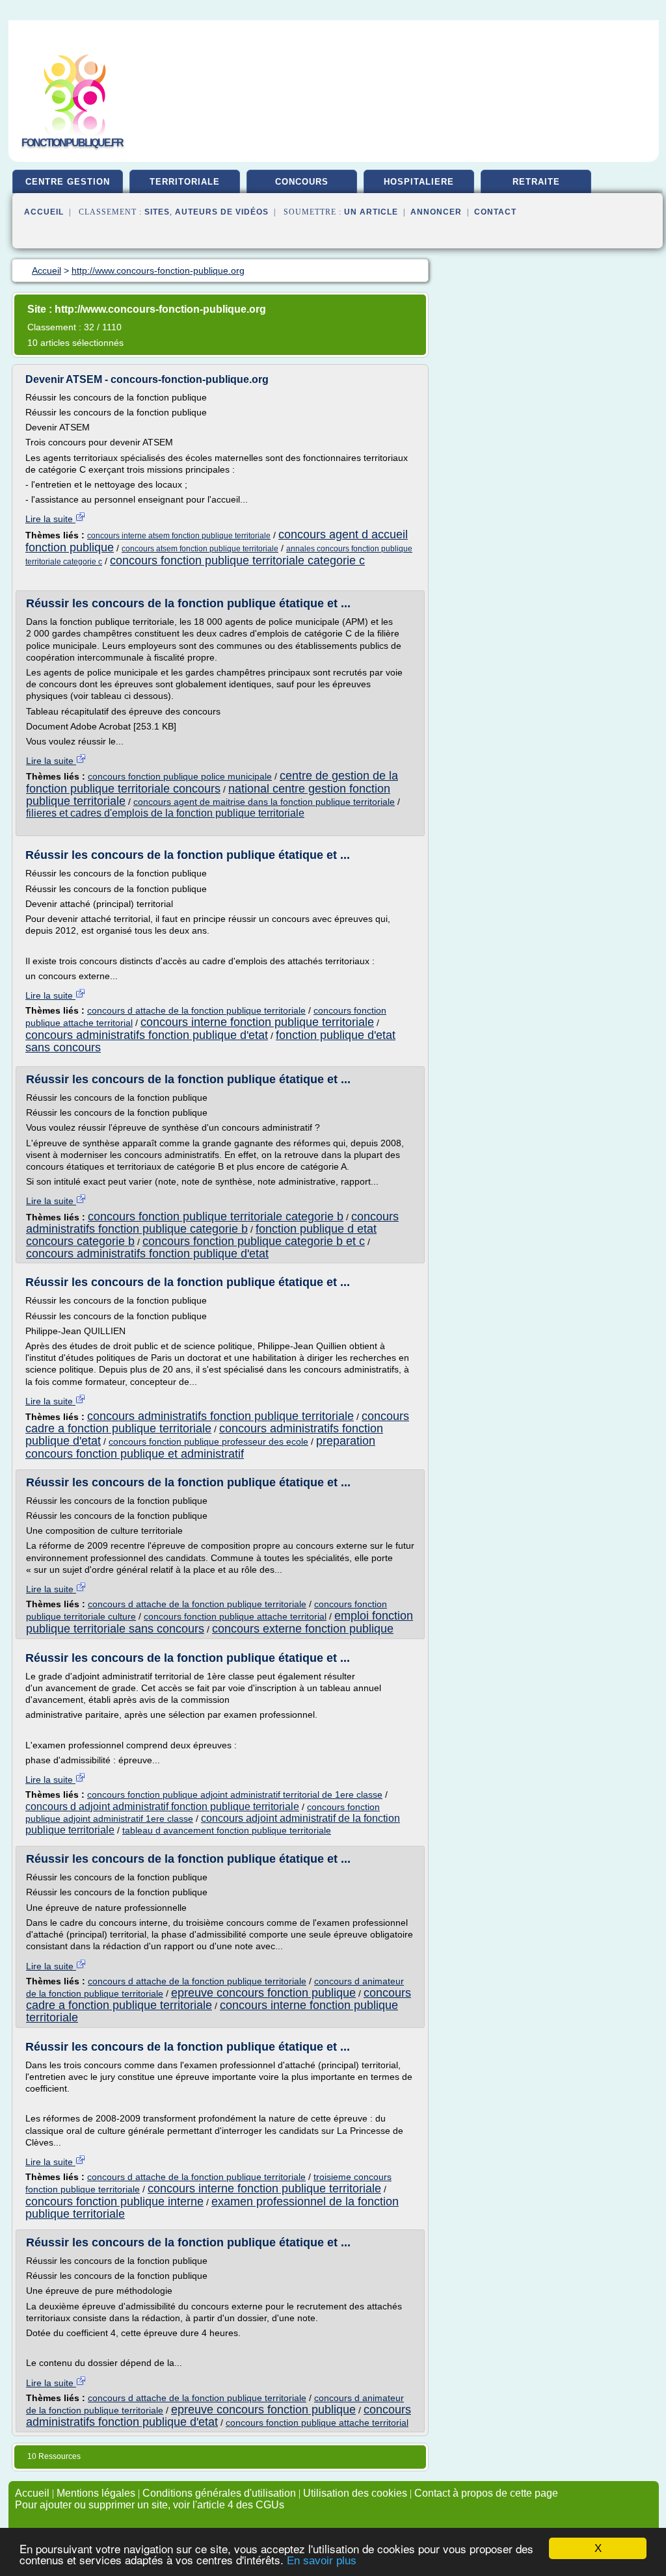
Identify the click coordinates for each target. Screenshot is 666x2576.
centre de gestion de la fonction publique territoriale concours (212, 782)
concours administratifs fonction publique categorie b (212, 1223)
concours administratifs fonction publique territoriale (220, 1416)
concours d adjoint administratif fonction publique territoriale (162, 1807)
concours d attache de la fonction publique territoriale (196, 1010)
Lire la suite (50, 519)
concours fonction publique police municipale (180, 776)
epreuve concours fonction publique (263, 1993)
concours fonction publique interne (114, 2201)
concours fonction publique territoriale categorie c (237, 560)
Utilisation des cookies (355, 2493)
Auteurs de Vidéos (222, 212)
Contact (495, 212)
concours (302, 182)
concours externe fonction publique (303, 1629)
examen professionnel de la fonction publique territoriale (212, 2208)
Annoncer (436, 212)
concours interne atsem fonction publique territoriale (179, 536)
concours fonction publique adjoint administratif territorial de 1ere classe (235, 1794)
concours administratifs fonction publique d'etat (147, 1035)
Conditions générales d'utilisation (219, 2493)
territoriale (185, 182)
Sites (157, 212)
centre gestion (68, 182)
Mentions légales (96, 2493)
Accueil (44, 212)
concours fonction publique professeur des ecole (208, 1441)
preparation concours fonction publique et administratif (200, 1447)
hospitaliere (419, 182)
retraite (536, 182)
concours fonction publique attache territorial (235, 1616)
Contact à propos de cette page (486, 2493)
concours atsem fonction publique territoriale (200, 549)
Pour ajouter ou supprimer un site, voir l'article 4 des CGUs (150, 2505)
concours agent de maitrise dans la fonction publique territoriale (264, 802)
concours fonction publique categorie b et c (254, 1241)
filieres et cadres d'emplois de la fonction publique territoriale (165, 813)
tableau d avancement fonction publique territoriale (227, 1830)
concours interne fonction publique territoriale (257, 1022)
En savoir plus (322, 2561)
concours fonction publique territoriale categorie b (216, 1216)
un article (371, 212)
